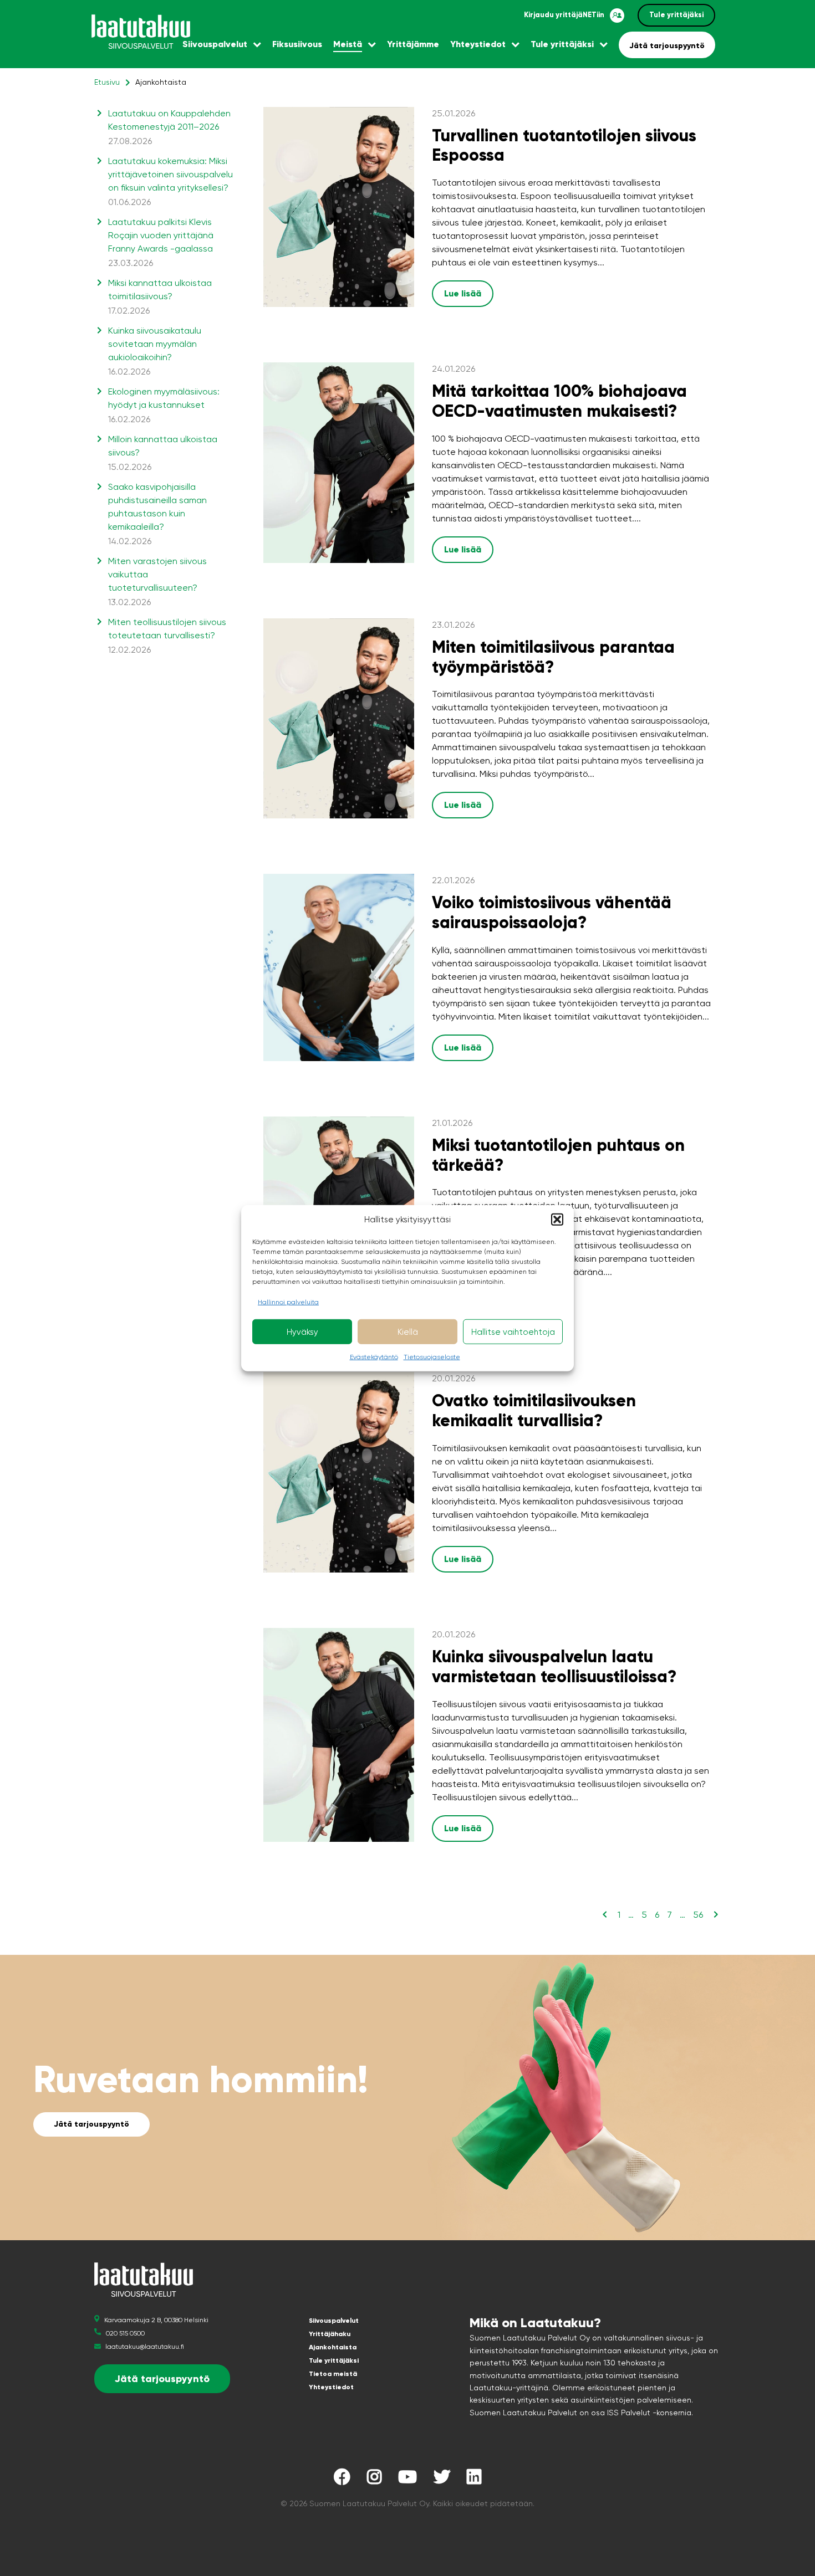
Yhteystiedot (478, 44)
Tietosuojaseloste (432, 1357)
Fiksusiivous (297, 44)
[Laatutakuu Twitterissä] (442, 2480)
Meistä (348, 44)
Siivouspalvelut (215, 44)
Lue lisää (463, 293)
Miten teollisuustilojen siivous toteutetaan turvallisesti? (167, 636)
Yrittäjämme (413, 44)
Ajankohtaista (333, 2347)
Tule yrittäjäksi (676, 15)
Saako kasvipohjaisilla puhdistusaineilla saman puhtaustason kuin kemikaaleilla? (157, 514)
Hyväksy (302, 1331)
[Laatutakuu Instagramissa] (374, 2480)
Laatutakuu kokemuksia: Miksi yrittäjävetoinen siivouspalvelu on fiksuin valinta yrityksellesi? (170, 181)
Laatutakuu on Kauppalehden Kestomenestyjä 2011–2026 (169, 127)
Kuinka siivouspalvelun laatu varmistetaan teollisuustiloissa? (554, 1666)
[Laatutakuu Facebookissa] (342, 2480)
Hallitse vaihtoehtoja (513, 1331)
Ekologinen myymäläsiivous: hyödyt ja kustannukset (164, 405)
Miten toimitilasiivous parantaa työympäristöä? (553, 657)
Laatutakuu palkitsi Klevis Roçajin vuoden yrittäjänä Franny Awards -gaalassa (161, 242)
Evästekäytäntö (374, 1357)
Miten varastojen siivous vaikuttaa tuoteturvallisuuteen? (157, 582)
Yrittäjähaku (330, 2334)
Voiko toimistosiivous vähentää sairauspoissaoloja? (552, 912)
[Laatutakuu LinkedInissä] (474, 2480)
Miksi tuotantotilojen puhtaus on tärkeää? (558, 1155)
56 (698, 1915)
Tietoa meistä (333, 2374)
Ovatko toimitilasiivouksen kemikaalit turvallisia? (534, 1410)
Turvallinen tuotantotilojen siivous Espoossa (564, 145)
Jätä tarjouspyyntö (667, 46)
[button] (557, 1220)
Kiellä (408, 1331)
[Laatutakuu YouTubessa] (407, 2480)
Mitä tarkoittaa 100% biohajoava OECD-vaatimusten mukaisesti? (559, 401)
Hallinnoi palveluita (288, 1302)
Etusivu (107, 82)
